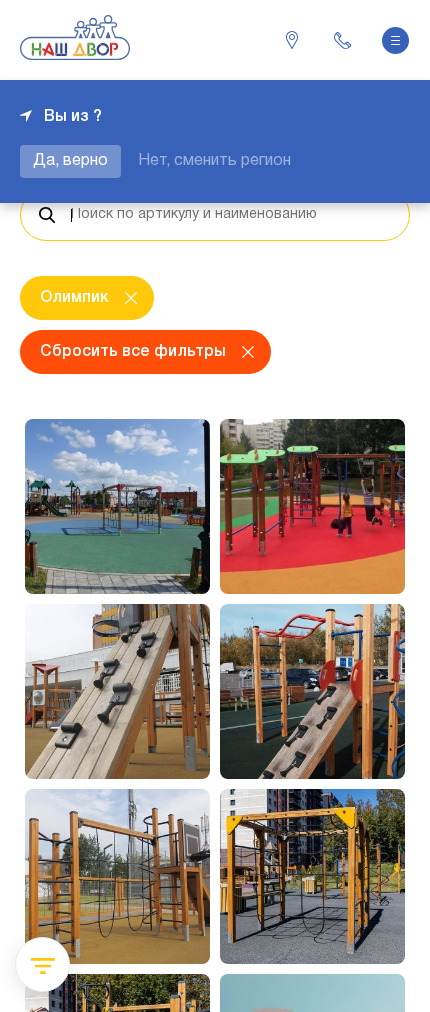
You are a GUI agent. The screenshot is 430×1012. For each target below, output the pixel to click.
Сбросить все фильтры (133, 352)
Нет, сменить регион (214, 161)
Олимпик (74, 298)
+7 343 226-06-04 (342, 40)
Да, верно (70, 161)
